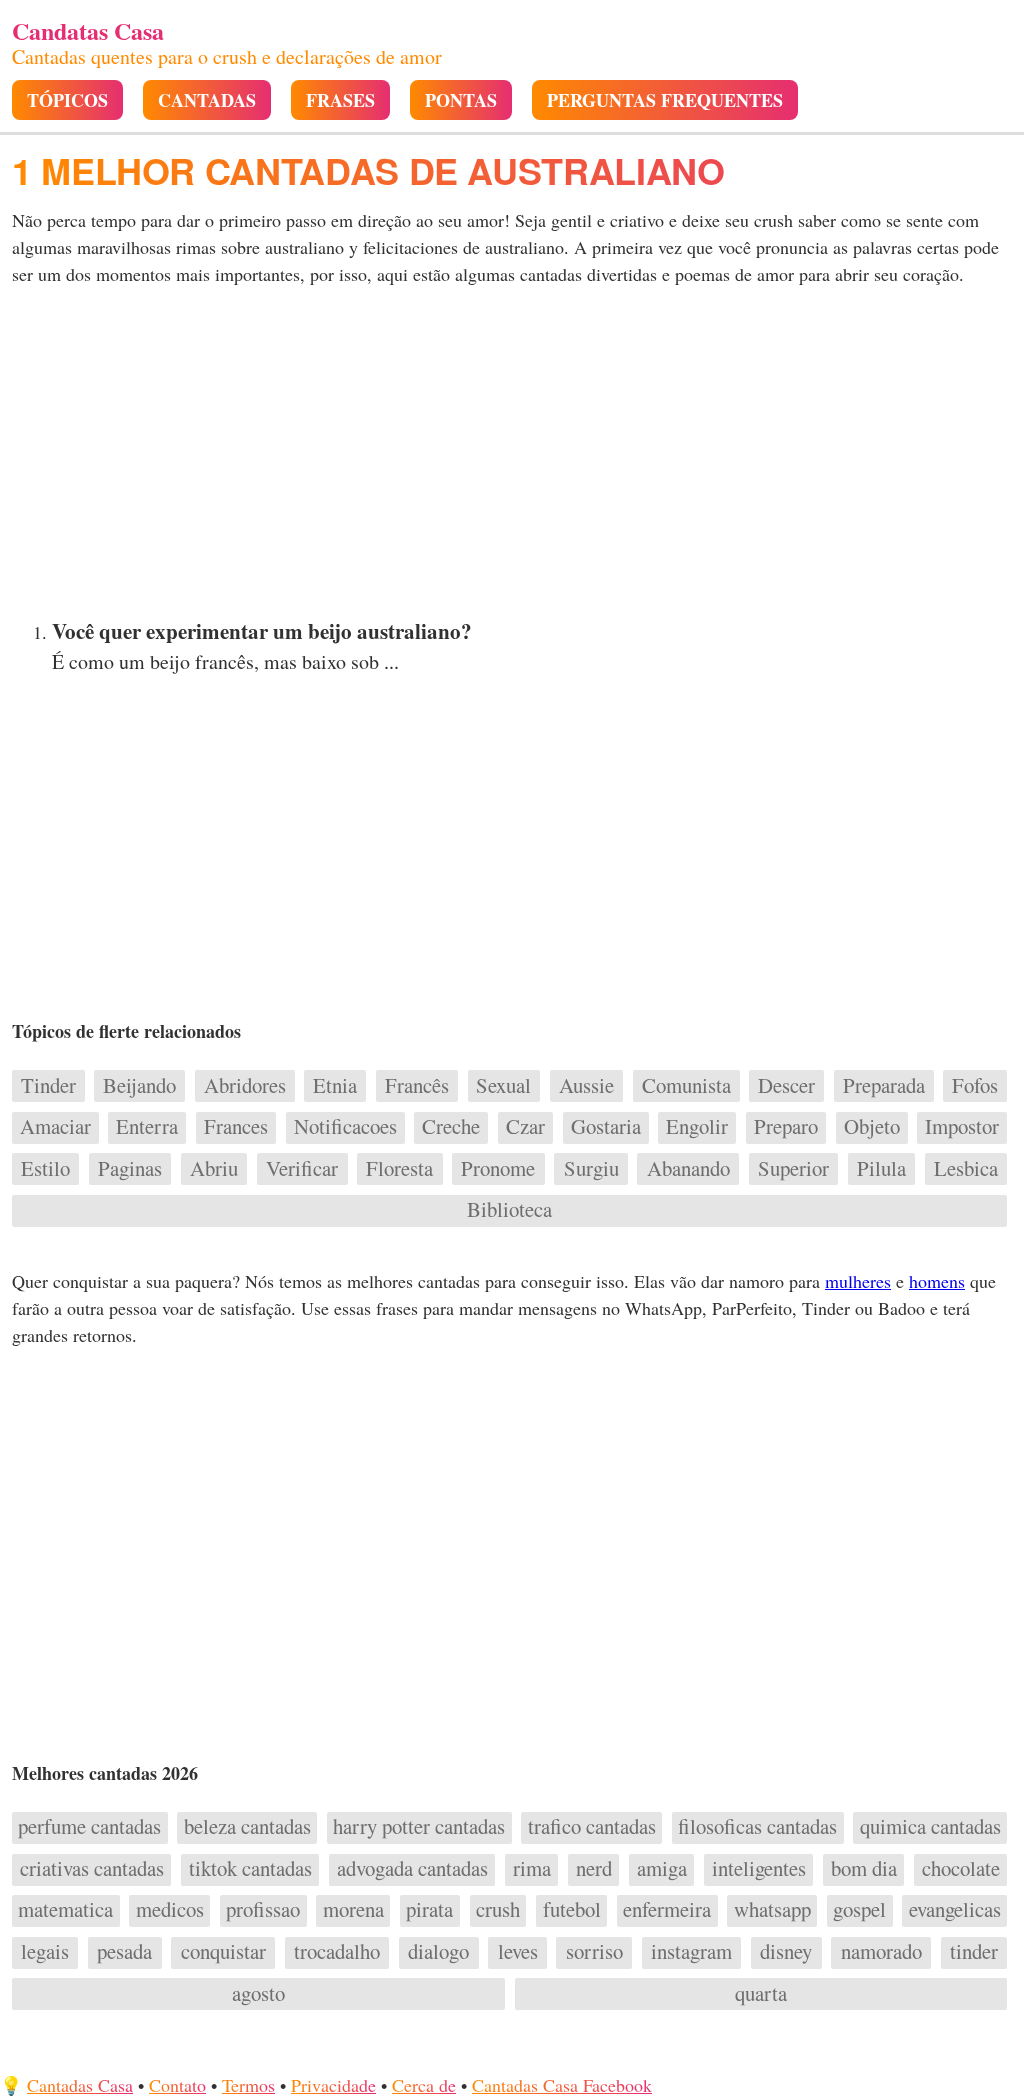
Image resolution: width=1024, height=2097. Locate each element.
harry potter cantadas (419, 1827)
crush (498, 1910)
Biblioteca (509, 1210)
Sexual (503, 1086)
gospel (859, 1910)
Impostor (962, 1127)
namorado (881, 1952)
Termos (248, 2085)
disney (786, 1952)
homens (937, 1281)
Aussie (586, 1086)
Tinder (48, 1086)
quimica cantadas (930, 1827)
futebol (571, 1910)
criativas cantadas (92, 1869)
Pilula (881, 1169)
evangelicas (955, 1910)
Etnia (335, 1086)
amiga (662, 1869)
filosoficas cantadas (757, 1827)
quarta (761, 1994)
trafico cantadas (592, 1827)
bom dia (864, 1869)
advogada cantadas (412, 1869)
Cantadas (207, 100)
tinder (974, 1952)
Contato (177, 2085)
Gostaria (606, 1127)
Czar (525, 1127)
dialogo (438, 1952)
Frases (340, 100)
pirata (429, 1910)
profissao (263, 1910)
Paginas (130, 1169)
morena (353, 1910)
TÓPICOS (67, 100)
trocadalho (337, 1952)
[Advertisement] (512, 458)
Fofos (975, 1086)
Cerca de (424, 2085)
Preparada (884, 1086)
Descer (786, 1086)
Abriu (214, 1169)
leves (518, 1952)
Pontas (461, 100)
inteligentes (759, 1869)
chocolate (961, 1869)
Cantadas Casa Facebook (562, 2085)
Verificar (302, 1169)
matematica (65, 1910)
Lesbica (966, 1169)
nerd (594, 1869)
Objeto (872, 1127)
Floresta (399, 1169)
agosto (258, 1994)
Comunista (686, 1086)
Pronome (498, 1169)
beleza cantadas (247, 1827)
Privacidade (333, 2085)
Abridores (245, 1086)
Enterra (147, 1127)
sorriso (594, 1952)
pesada (124, 1952)
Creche (451, 1127)
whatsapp (772, 1910)
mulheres (858, 1281)
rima (532, 1869)
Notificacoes (345, 1127)
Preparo (786, 1127)
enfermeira (667, 1910)
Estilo (45, 1169)
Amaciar (55, 1127)
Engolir (697, 1127)
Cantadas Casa (80, 2085)
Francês (417, 1086)
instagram (691, 1952)
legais (45, 1952)
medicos (170, 1910)
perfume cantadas (89, 1827)
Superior (793, 1169)
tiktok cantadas (250, 1869)
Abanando (688, 1169)
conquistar (223, 1952)
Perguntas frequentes (665, 100)
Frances (236, 1127)
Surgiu (591, 1169)
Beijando (139, 1086)
